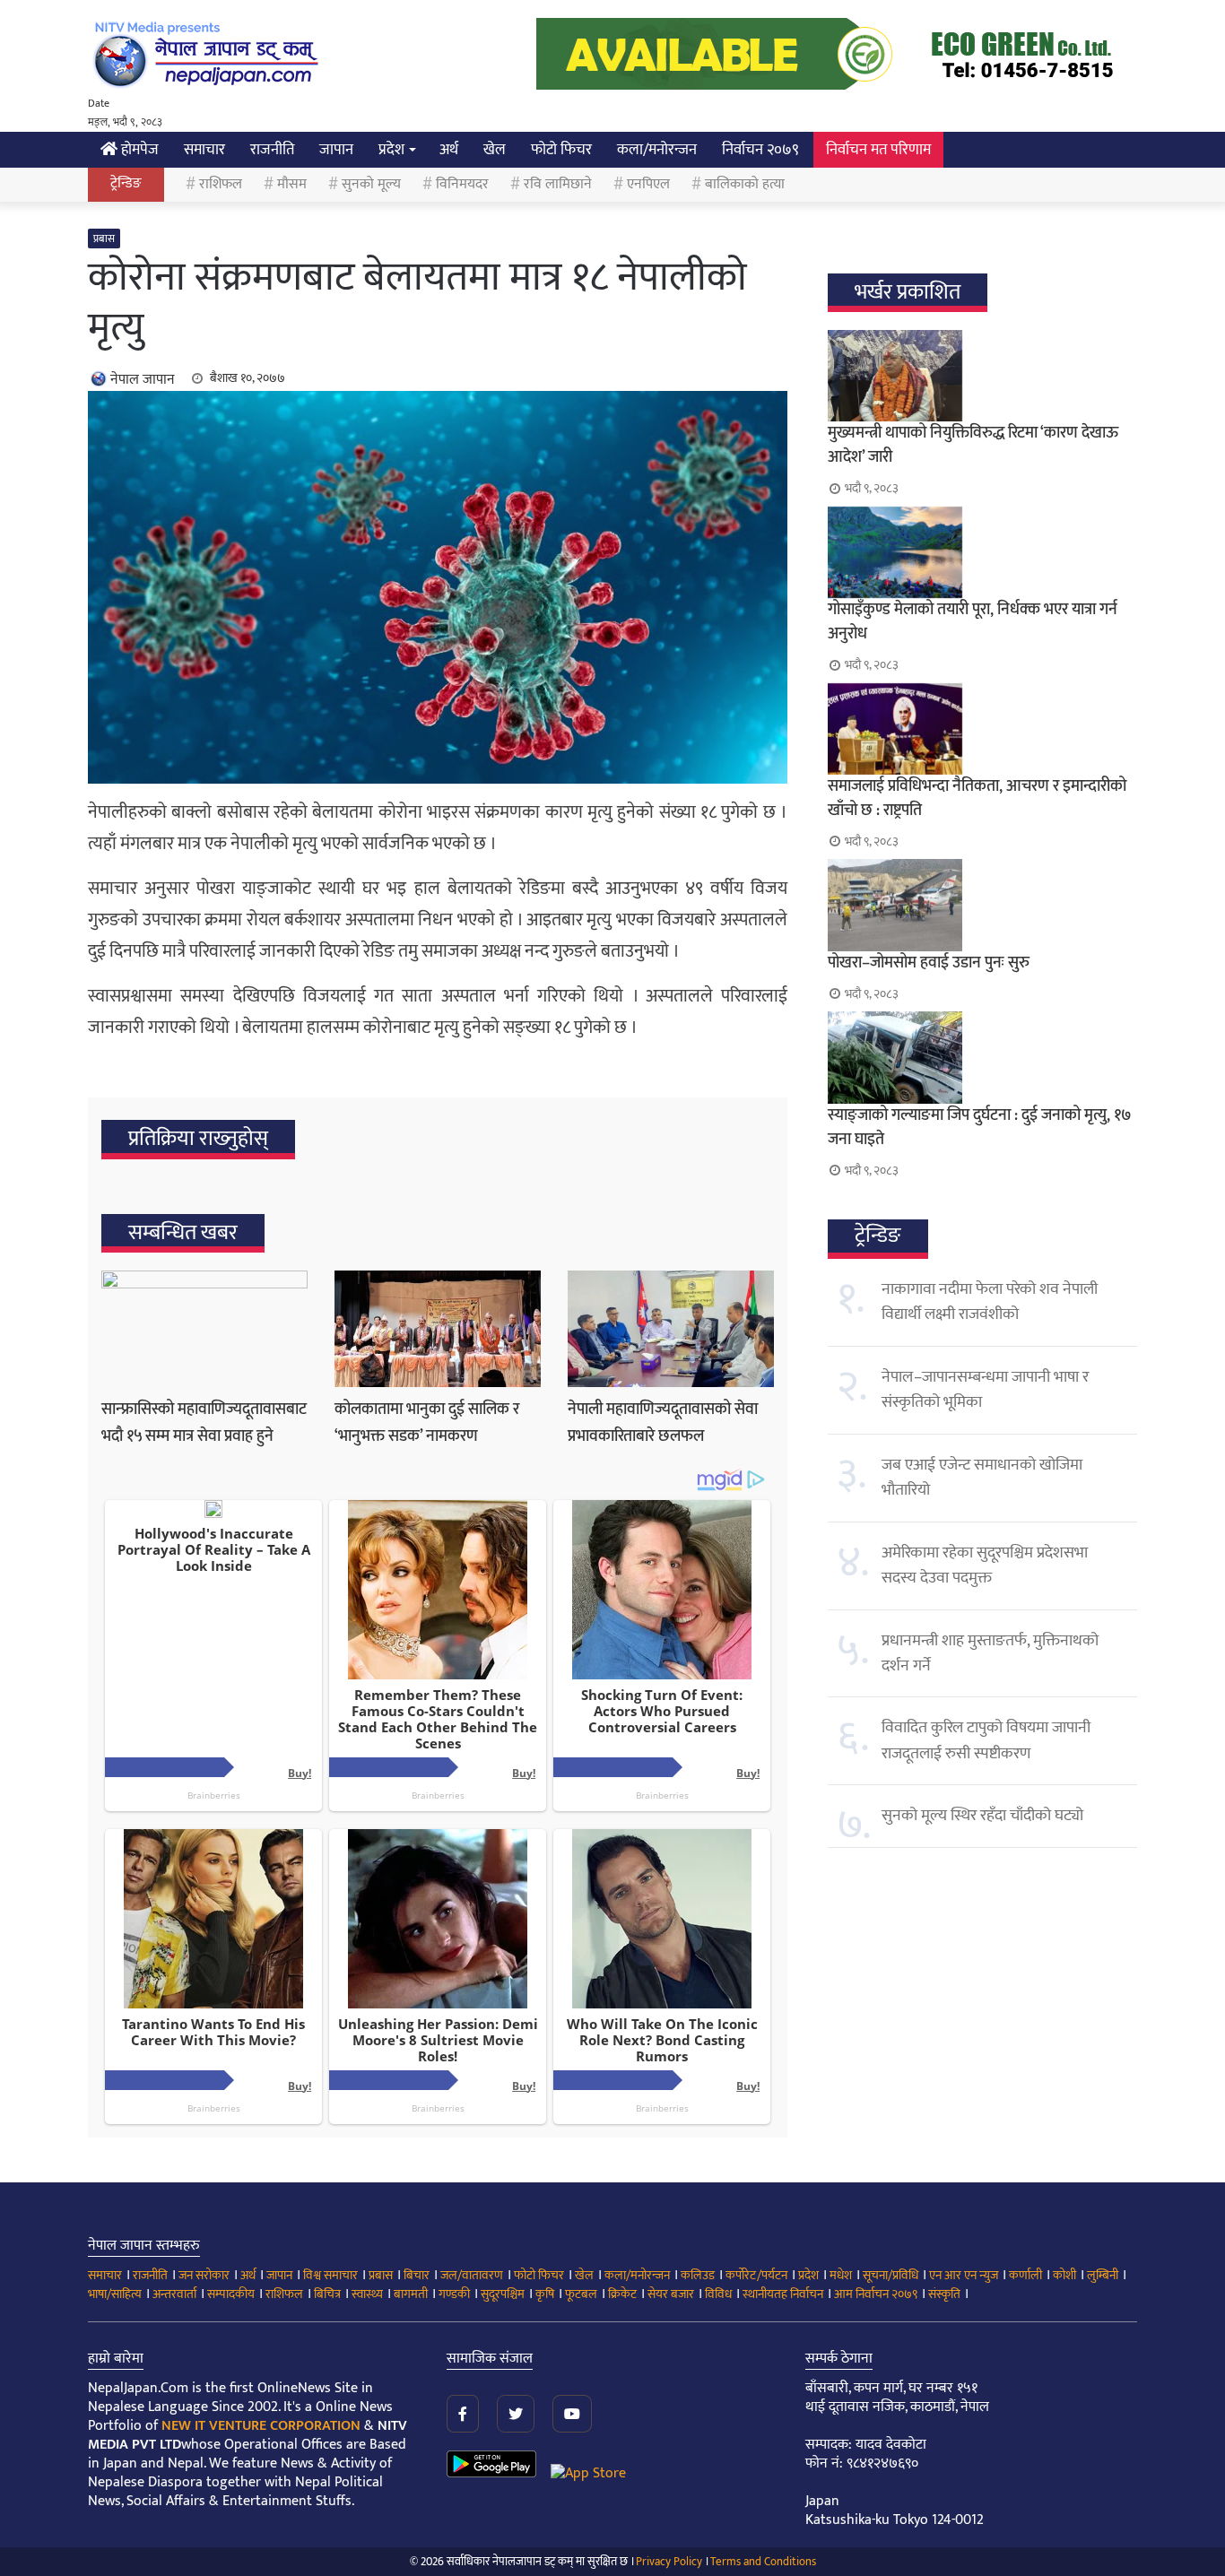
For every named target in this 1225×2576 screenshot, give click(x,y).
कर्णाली (1025, 2275)
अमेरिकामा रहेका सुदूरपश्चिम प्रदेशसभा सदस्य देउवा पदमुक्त (985, 1566)
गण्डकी (454, 2294)
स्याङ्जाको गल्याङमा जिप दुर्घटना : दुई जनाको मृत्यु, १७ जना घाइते (980, 1128)
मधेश (841, 2275)
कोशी (1064, 2275)
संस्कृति (944, 2294)
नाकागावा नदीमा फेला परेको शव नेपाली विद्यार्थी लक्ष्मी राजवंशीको (990, 1302)
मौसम (292, 184)
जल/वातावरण (472, 2275)
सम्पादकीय (231, 2294)
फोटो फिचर (561, 150)
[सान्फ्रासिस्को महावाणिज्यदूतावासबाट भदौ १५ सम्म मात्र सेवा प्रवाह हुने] (204, 1329)
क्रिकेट (622, 2294)
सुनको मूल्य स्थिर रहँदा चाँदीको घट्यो (982, 1816)
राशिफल (221, 184)
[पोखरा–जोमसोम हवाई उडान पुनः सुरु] (982, 905)
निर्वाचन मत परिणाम (878, 150)
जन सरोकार (204, 2275)
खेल (495, 150)
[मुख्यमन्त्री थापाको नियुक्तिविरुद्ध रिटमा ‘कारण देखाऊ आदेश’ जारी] (982, 376)
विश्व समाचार (330, 2275)
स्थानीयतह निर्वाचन (783, 2294)
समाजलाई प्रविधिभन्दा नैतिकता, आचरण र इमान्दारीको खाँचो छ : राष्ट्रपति (977, 798)
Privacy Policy (669, 2562)
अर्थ (449, 150)
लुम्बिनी (1103, 2275)
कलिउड (698, 2275)
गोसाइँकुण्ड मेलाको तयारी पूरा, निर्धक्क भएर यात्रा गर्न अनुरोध (973, 622)
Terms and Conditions (763, 2562)
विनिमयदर (462, 184)
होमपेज (138, 150)
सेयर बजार (671, 2294)
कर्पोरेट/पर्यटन (756, 2275)
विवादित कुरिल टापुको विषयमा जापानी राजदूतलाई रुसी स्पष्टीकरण (986, 1740)
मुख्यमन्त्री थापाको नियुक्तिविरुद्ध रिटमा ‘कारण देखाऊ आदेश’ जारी (973, 445)
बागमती (411, 2294)
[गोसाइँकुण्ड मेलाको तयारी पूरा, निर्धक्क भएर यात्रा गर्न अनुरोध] (982, 552)
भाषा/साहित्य (115, 2294)
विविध (718, 2294)
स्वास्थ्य (367, 2294)
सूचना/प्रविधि (891, 2275)
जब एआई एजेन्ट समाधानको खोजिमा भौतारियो (982, 1478)
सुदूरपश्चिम (503, 2294)
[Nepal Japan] (209, 54)
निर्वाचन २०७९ (760, 150)
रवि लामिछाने (558, 184)
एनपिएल (648, 184)
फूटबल (581, 2294)
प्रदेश (391, 150)
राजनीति (272, 150)
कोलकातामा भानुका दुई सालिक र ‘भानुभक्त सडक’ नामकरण (427, 1423)
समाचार (204, 150)
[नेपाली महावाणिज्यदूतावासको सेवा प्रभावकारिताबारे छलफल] (671, 1329)
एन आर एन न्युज (964, 2275)
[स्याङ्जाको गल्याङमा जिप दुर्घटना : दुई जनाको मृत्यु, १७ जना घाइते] (982, 1057)
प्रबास (104, 239)
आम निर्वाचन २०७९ (876, 2294)
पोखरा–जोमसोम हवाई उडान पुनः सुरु (929, 963)
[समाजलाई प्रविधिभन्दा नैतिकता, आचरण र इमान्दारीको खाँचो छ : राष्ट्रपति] (982, 729)
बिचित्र (327, 2294)
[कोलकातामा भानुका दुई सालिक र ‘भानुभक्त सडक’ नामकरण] (438, 1329)
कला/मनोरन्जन (657, 150)
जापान (336, 150)
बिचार (417, 2275)
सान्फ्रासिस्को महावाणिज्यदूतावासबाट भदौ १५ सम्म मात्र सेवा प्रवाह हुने (204, 1423)
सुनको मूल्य (371, 184)
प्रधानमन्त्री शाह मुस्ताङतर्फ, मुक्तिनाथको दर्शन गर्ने (990, 1653)
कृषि (545, 2294)
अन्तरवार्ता (174, 2294)
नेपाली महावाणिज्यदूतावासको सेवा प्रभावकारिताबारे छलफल (663, 1423)
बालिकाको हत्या (745, 184)
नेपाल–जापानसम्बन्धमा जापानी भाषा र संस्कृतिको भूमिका (985, 1390)
